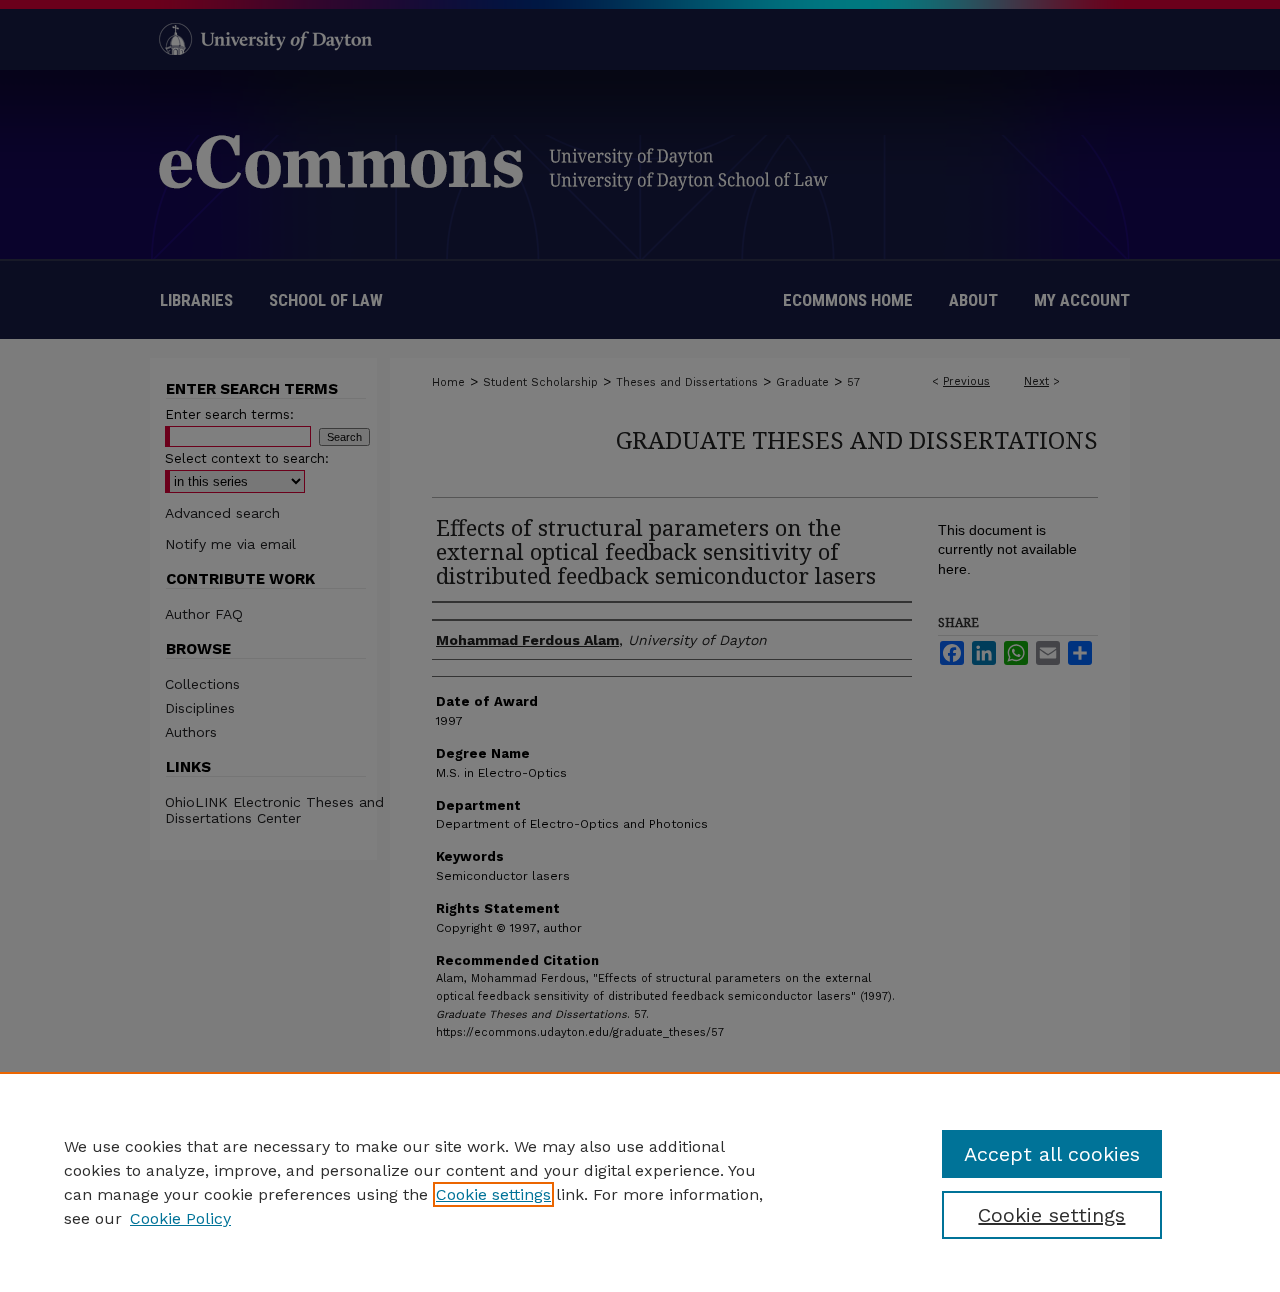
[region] (640, 1182)
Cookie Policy (180, 1218)
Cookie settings (493, 1194)
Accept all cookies (1052, 1154)
